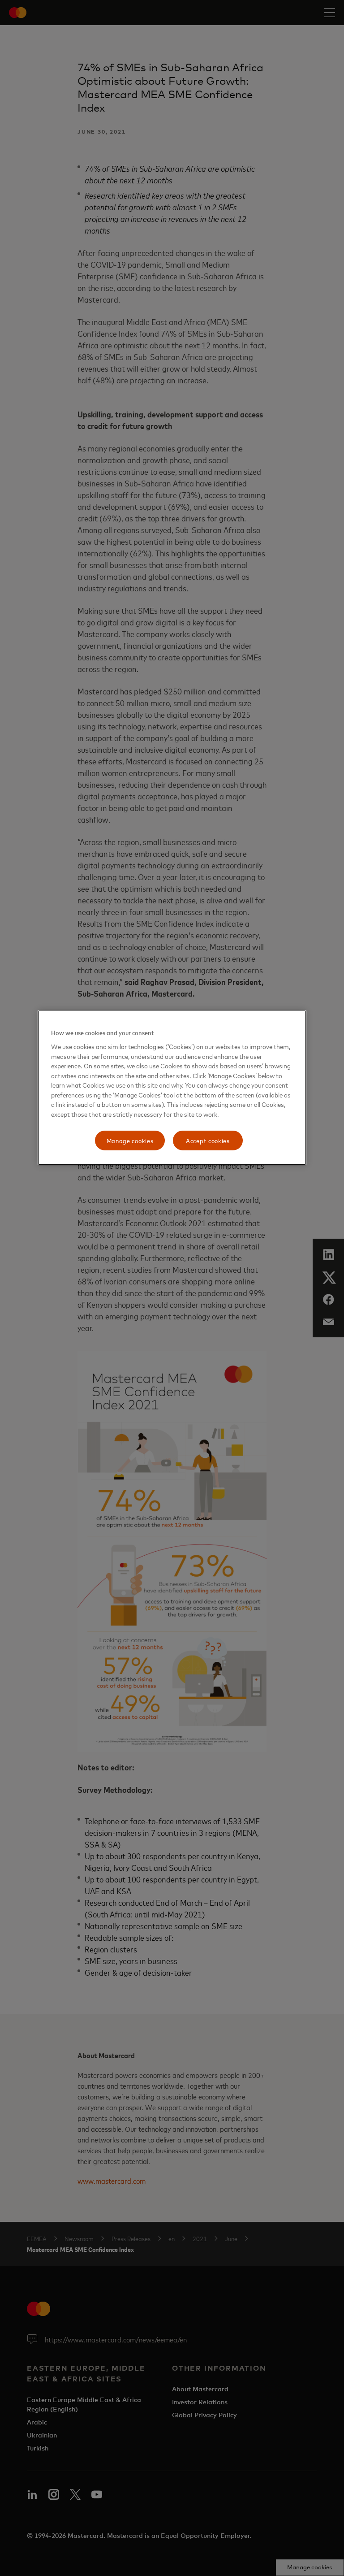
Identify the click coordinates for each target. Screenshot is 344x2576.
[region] (172, 1088)
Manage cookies (130, 1141)
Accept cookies (208, 1141)
